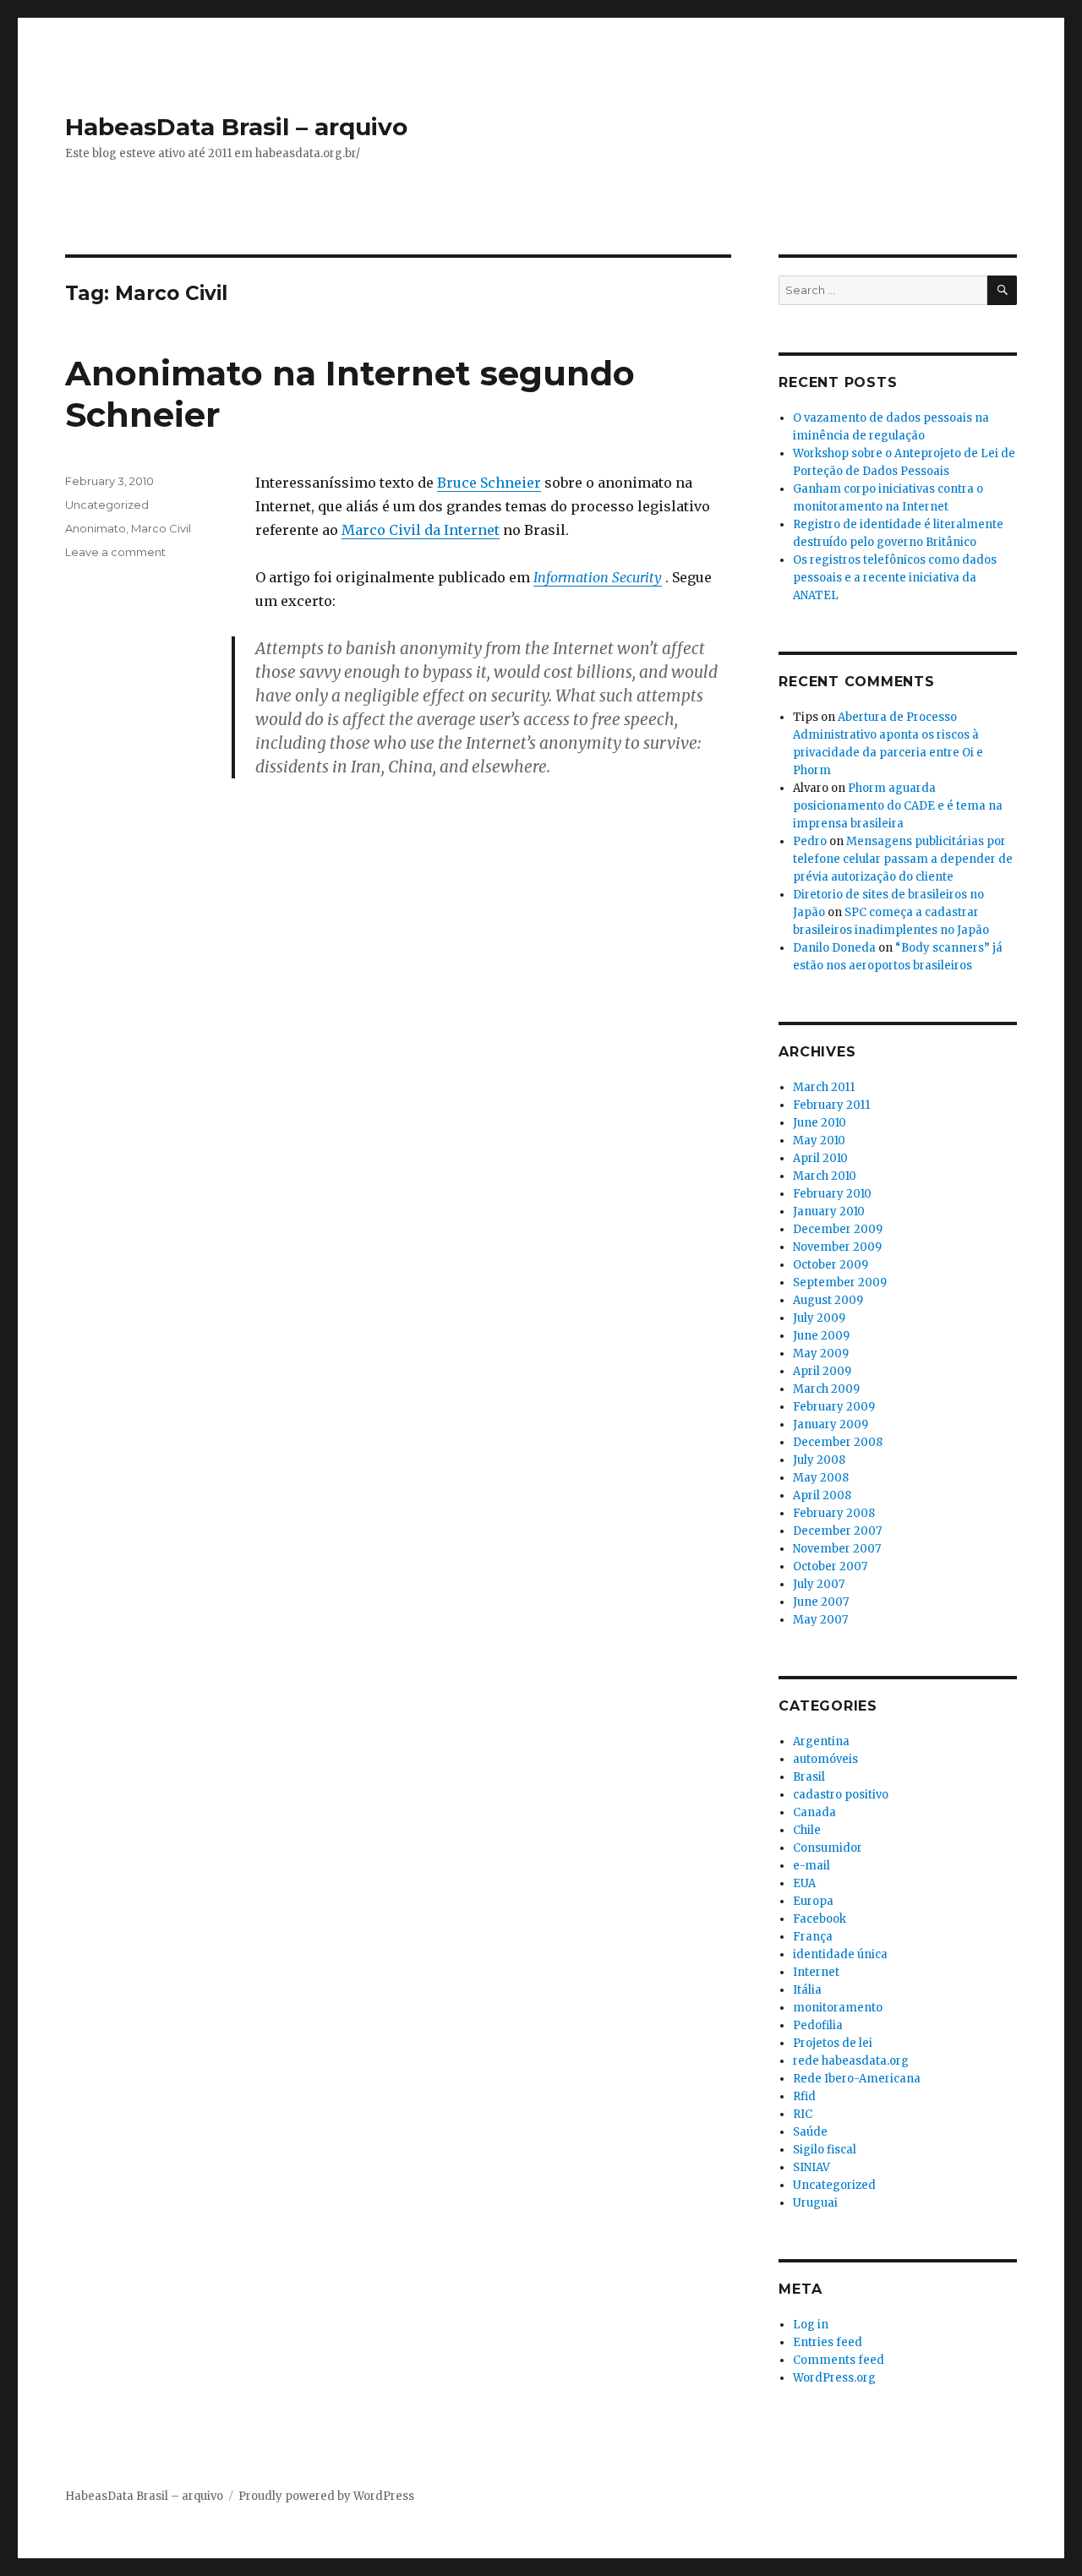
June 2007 (821, 1602)
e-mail (811, 1866)
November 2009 (837, 1247)
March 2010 (825, 1176)
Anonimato (96, 528)
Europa (813, 1901)
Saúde (810, 2132)
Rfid (804, 2096)
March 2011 (824, 1087)
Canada (814, 1812)
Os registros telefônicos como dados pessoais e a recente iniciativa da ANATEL (895, 578)
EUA (804, 1883)
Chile (807, 1830)
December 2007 (837, 1531)
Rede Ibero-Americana (857, 2079)
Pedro (810, 841)
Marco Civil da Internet (421, 530)
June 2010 (820, 1123)
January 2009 (831, 1424)
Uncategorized (107, 505)
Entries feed (828, 2342)
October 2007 (830, 1566)
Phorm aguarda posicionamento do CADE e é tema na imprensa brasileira (898, 806)
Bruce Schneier (489, 483)
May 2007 (820, 1620)
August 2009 (828, 1300)
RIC (803, 2114)
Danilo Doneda (834, 948)
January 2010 (829, 1212)
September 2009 (840, 1283)
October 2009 (831, 1265)
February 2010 (832, 1194)
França (813, 1937)
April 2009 (822, 1371)
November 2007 (837, 1549)
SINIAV (811, 2167)
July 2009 (819, 1318)
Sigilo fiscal (825, 2150)
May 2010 (819, 1141)
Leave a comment (115, 552)
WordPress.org (834, 2378)
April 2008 (822, 1495)
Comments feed (839, 2360)
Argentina (821, 1741)
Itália (807, 1990)
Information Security (598, 577)
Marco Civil (161, 528)
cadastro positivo (841, 1795)
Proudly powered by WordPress (326, 2496)
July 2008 (819, 1460)
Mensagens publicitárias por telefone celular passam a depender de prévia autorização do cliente (903, 859)
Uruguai (815, 2203)
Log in (811, 2325)
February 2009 (834, 1407)
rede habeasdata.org (851, 2061)
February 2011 (831, 1105)
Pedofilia (818, 2025)
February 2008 (834, 1513)
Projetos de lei (833, 2043)
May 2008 (821, 1478)
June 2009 (821, 1336)
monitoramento (838, 2008)
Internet (816, 1972)
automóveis (825, 1759)
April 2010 (820, 1158)
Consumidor (828, 1848)
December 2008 (838, 1442)
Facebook (820, 1919)
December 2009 (838, 1229)
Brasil (809, 1777)
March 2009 (826, 1389)
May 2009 (821, 1353)
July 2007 (819, 1584)
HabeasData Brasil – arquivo (236, 127)
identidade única (840, 1954)
